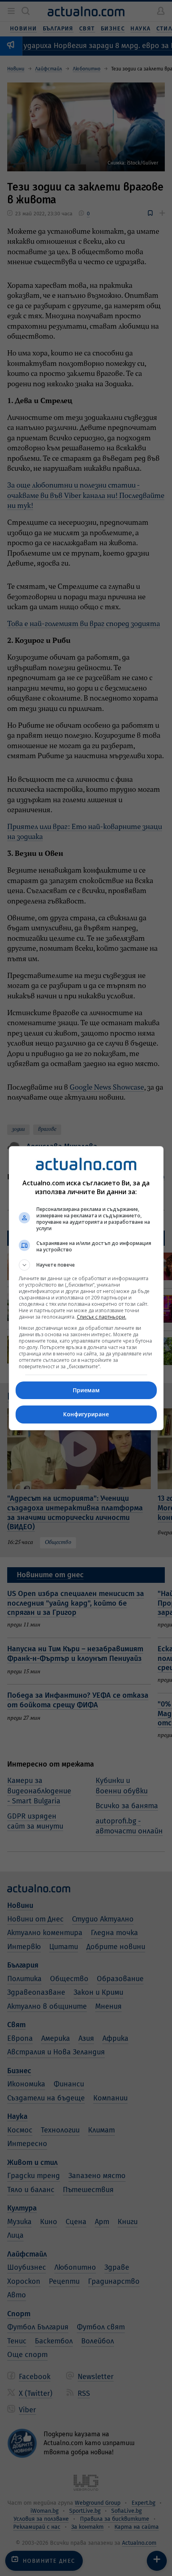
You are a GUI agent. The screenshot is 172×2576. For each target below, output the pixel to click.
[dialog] (86, 1288)
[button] (86, 1265)
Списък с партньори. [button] (102, 1317)
